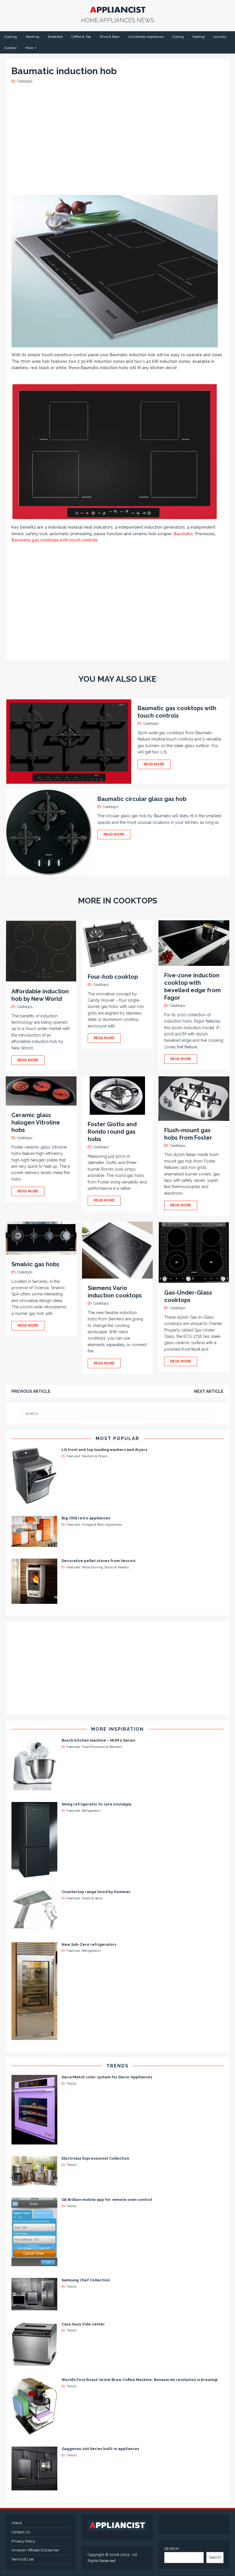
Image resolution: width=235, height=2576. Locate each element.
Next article (209, 1391)
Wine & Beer (109, 37)
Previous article (31, 1391)
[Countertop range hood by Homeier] (34, 1927)
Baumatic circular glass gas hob (142, 799)
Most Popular (117, 1438)
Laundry (220, 37)
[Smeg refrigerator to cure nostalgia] (34, 1874)
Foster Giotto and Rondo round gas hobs (112, 1132)
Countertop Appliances (146, 37)
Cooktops (25, 81)
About (17, 2523)
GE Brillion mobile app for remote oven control (107, 2200)
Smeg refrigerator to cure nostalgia (96, 1804)
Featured (73, 1456)
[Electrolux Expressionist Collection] (34, 2182)
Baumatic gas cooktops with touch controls (54, 540)
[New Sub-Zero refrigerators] (34, 2037)
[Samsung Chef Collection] (34, 2307)
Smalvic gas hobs (35, 1264)
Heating (198, 37)
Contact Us (21, 2532)
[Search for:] (117, 1414)
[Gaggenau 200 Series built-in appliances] (34, 2487)
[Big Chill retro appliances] (34, 1544)
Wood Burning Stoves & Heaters (105, 1567)
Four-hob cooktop (113, 977)
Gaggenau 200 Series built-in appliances (100, 2449)
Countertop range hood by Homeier (96, 1892)
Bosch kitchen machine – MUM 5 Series (98, 1740)
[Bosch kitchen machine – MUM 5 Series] (34, 1787)
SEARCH (172, 2549)
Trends (117, 2066)
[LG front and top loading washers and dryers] (34, 1501)
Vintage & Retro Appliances (102, 1525)
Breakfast (55, 37)
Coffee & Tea (81, 37)
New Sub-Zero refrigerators (89, 1944)
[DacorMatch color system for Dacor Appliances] (34, 2141)
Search (215, 2557)
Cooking (11, 37)
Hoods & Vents (92, 1898)
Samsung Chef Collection (86, 2280)
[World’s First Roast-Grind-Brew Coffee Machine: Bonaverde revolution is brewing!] (34, 2432)
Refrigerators (91, 1811)
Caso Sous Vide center (83, 2324)
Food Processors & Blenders (102, 1747)
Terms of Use (22, 2559)
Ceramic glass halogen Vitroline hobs (36, 1122)
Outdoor (10, 48)
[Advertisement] (119, 139)
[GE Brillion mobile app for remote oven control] (34, 2263)
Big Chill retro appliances (86, 1518)
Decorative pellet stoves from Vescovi (99, 1561)
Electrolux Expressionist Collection (95, 2158)
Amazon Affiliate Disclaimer (35, 2550)
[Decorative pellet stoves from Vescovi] (34, 1601)
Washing (32, 37)
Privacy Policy (23, 2541)
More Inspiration (117, 1729)
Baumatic (183, 534)
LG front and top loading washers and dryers (104, 1450)
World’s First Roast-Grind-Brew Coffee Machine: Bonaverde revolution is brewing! (140, 2380)
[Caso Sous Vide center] (34, 2362)
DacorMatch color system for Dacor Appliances (107, 2077)
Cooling (178, 37)
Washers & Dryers (95, 1456)
